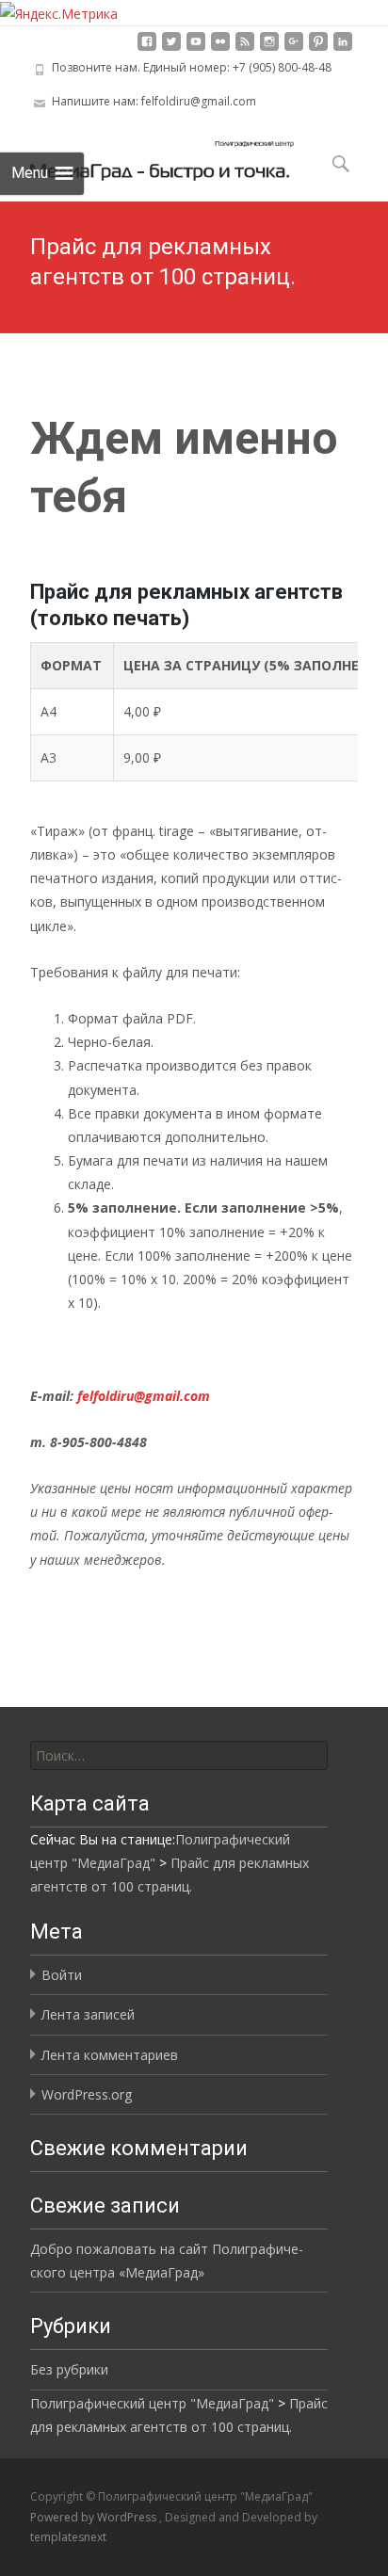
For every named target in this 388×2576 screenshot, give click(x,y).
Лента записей (88, 2014)
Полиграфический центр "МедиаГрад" (152, 2403)
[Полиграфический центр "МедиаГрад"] (147, 156)
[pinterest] (318, 48)
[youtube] (196, 48)
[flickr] (220, 48)
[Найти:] (179, 1755)
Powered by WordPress (95, 2517)
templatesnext (68, 2537)
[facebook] (147, 48)
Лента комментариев (110, 2055)
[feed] (245, 48)
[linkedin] (343, 48)
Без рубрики (69, 2369)
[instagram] (269, 48)
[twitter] (171, 48)
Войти (62, 1975)
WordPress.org (87, 2094)
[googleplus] (294, 48)
